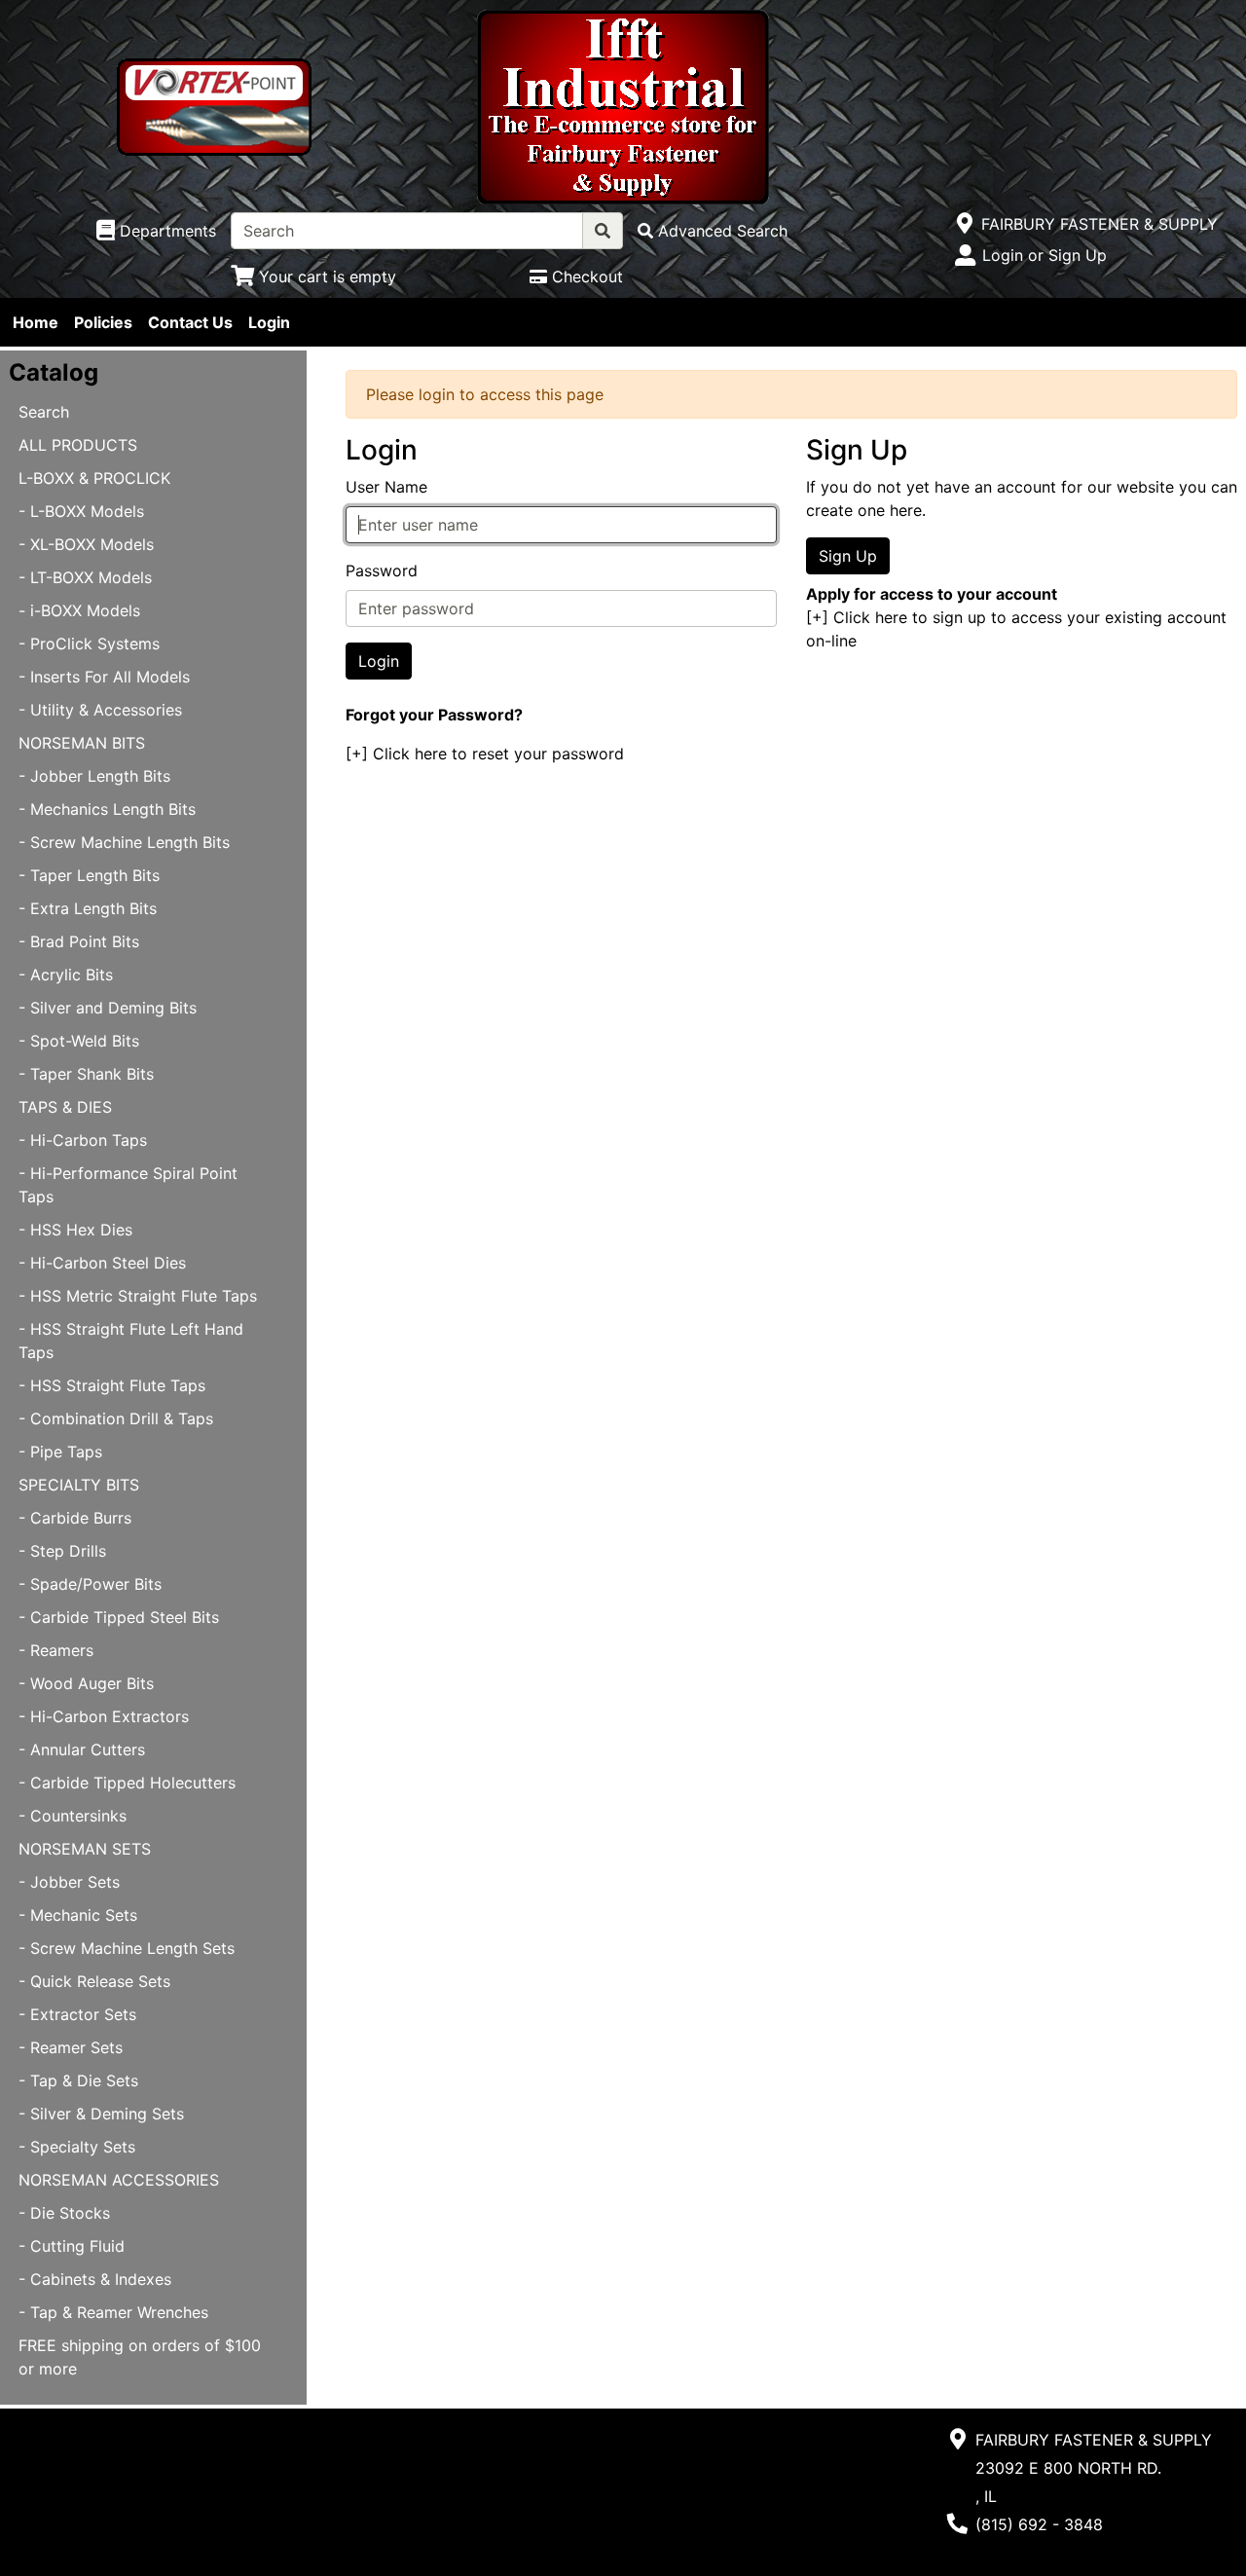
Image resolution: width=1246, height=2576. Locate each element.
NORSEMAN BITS (82, 743)
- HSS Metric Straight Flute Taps (138, 1296)
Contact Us (190, 322)
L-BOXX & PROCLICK (94, 478)
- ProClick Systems (89, 644)
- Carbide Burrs (75, 1518)
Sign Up (848, 556)
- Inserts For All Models (104, 677)
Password (382, 570)
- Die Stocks (64, 2213)
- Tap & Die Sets (78, 2080)
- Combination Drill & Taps (116, 1418)
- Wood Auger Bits (86, 1683)
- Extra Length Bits (88, 908)
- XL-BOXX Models (86, 544)
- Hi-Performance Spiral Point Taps (128, 1185)
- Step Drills (62, 1551)
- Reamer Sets (71, 2047)
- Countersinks (73, 1816)
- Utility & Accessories (100, 710)
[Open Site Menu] (965, 224)
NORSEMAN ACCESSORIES (119, 2180)
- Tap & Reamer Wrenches (113, 2312)
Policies (103, 322)
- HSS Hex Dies (75, 1230)
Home (36, 322)
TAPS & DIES (65, 1107)
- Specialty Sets (77, 2147)
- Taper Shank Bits (86, 1074)
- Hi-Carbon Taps (83, 1140)
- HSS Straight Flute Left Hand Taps (131, 1341)
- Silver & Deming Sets (101, 2114)
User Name (386, 487)
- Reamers (56, 1650)
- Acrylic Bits (66, 975)
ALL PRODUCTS (78, 445)
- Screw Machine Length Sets (127, 1948)
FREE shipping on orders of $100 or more (140, 2357)
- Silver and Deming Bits (108, 1008)
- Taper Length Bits (89, 875)
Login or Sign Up (1044, 255)
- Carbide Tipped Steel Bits (119, 1617)
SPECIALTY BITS (79, 1485)
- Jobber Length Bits (94, 776)
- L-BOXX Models (81, 511)
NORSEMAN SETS (85, 1849)
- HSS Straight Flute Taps (112, 1385)
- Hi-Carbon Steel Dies (102, 1263)
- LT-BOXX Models (85, 577)
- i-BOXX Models (79, 610)
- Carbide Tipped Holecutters (127, 1783)
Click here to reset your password (498, 754)
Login (269, 322)
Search (44, 412)
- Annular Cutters (82, 1749)
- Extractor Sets (77, 2014)
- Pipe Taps (60, 1452)
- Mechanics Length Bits (107, 809)
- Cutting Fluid (72, 2246)
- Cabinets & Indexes (95, 2279)
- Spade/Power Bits (90, 1584)
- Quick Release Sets (94, 1981)
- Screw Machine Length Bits (124, 842)
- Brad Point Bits (79, 941)
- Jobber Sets (69, 1882)
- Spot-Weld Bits (79, 1041)
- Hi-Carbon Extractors (104, 1716)
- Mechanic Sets (78, 1915)
